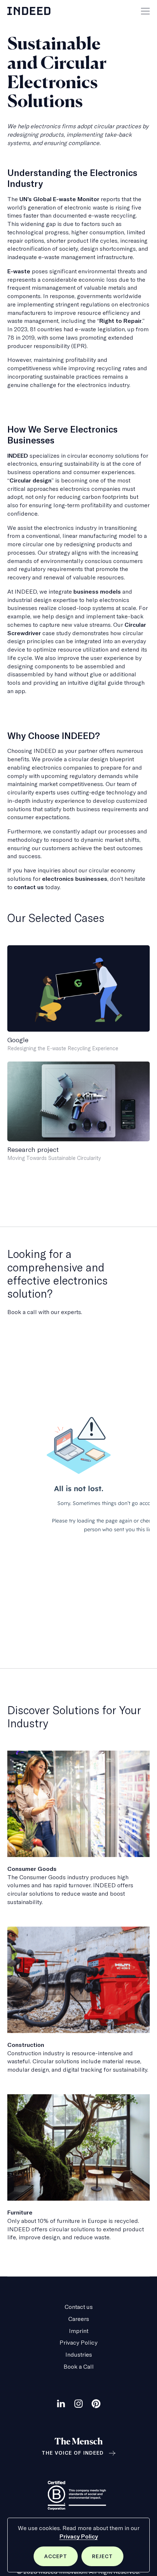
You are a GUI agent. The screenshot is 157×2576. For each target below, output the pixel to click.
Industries (79, 2354)
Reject (108, 2560)
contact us (29, 887)
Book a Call (79, 2366)
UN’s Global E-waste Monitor (59, 199)
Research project (33, 1150)
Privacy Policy (79, 2536)
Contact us (79, 2307)
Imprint (79, 2331)
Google (18, 1040)
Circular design (30, 480)
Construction (26, 2045)
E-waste (19, 271)
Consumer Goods (32, 1869)
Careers (79, 2319)
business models (97, 591)
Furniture (20, 2212)
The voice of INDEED (73, 2453)
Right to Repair (120, 321)
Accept (61, 2560)
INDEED (18, 456)
